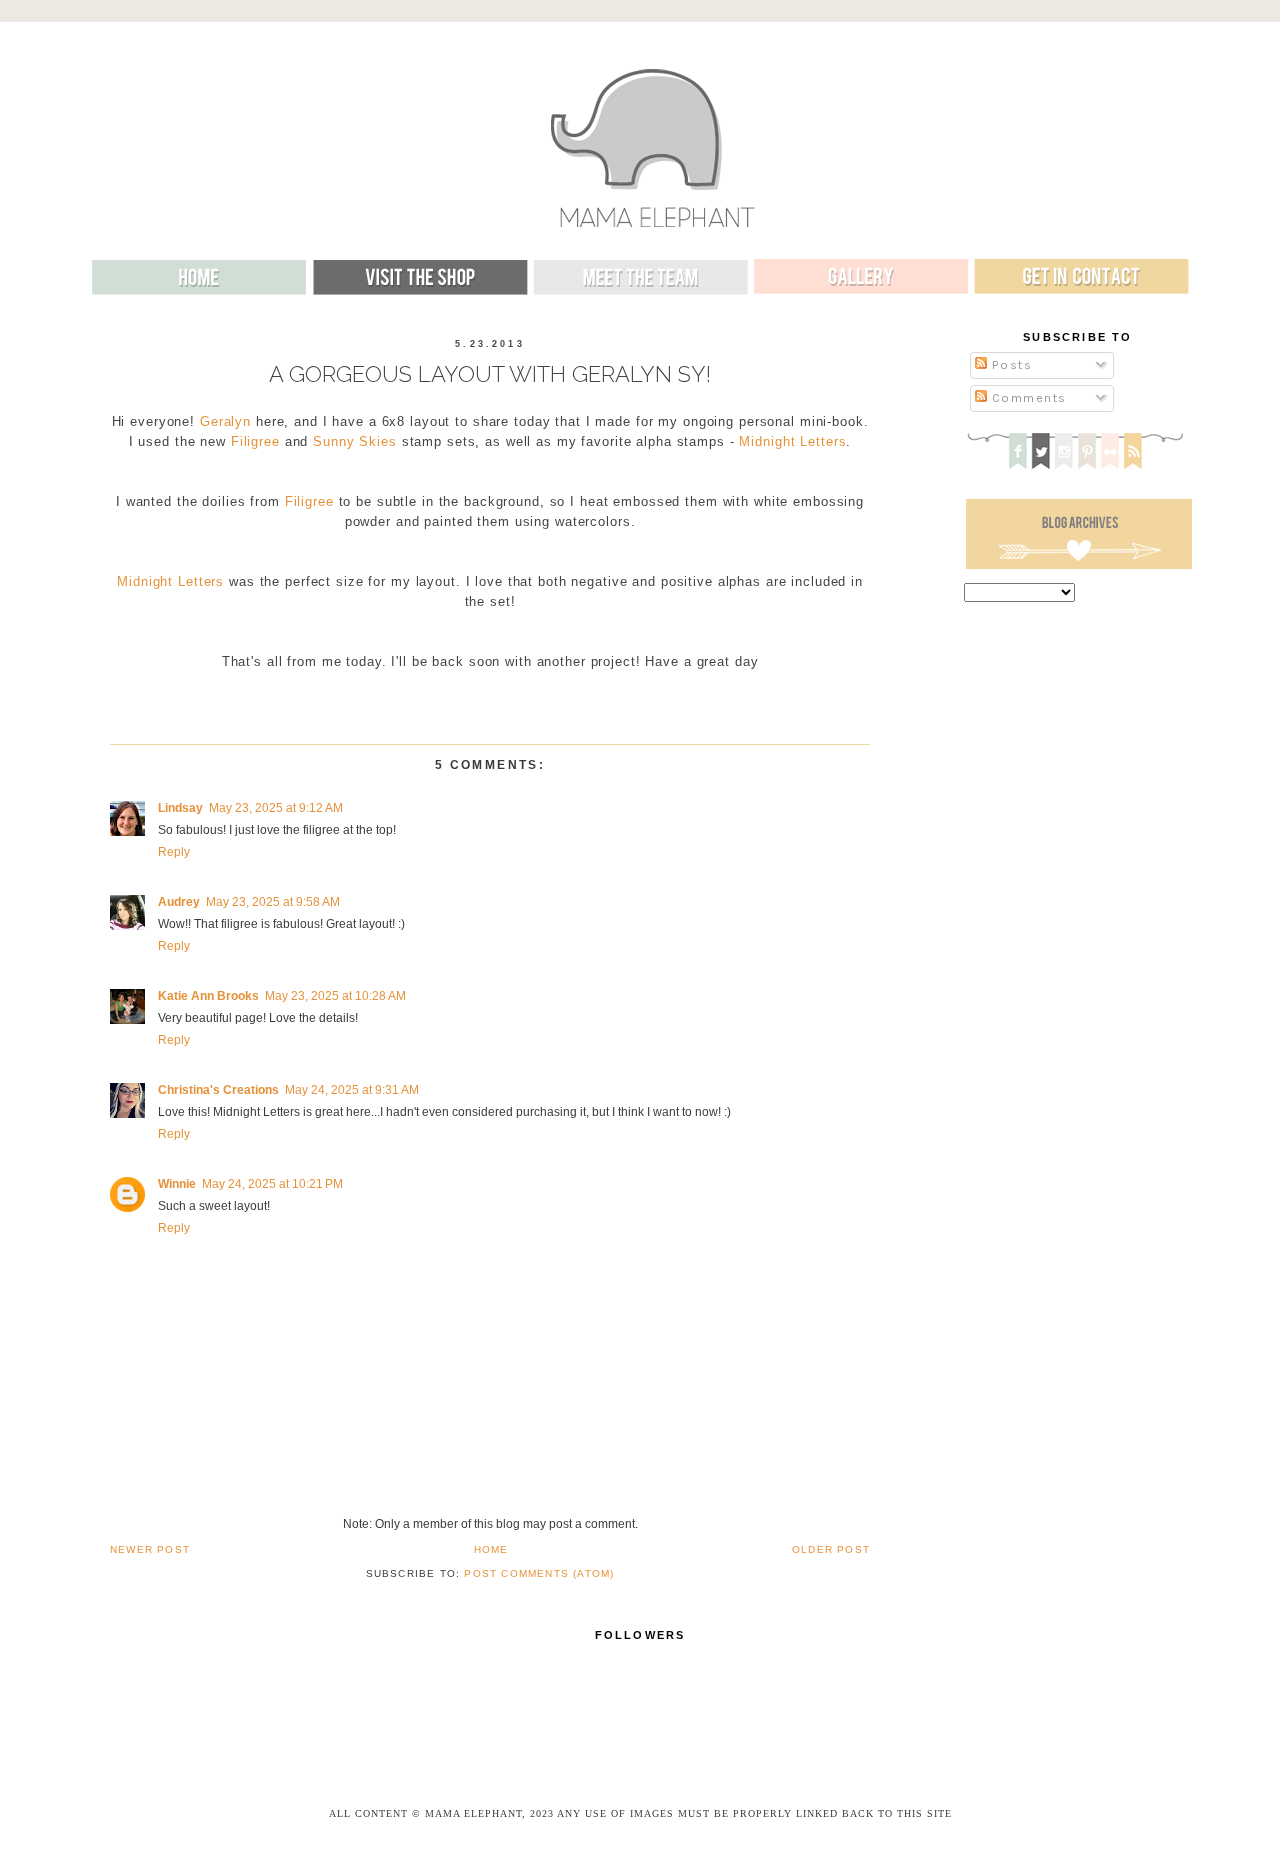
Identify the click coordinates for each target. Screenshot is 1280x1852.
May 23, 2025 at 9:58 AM (273, 902)
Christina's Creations (218, 1090)
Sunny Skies (355, 442)
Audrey (179, 902)
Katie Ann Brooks (208, 996)
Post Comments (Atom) (539, 1573)
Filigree (255, 442)
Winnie (177, 1184)
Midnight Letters (792, 442)
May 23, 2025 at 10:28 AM (335, 996)
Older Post (831, 1549)
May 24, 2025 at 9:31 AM (352, 1090)
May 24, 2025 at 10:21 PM (272, 1184)
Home (491, 1549)
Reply (174, 852)
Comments (1027, 398)
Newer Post (150, 1549)
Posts (1009, 365)
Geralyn (225, 422)
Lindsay (180, 808)
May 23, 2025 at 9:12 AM (276, 808)
